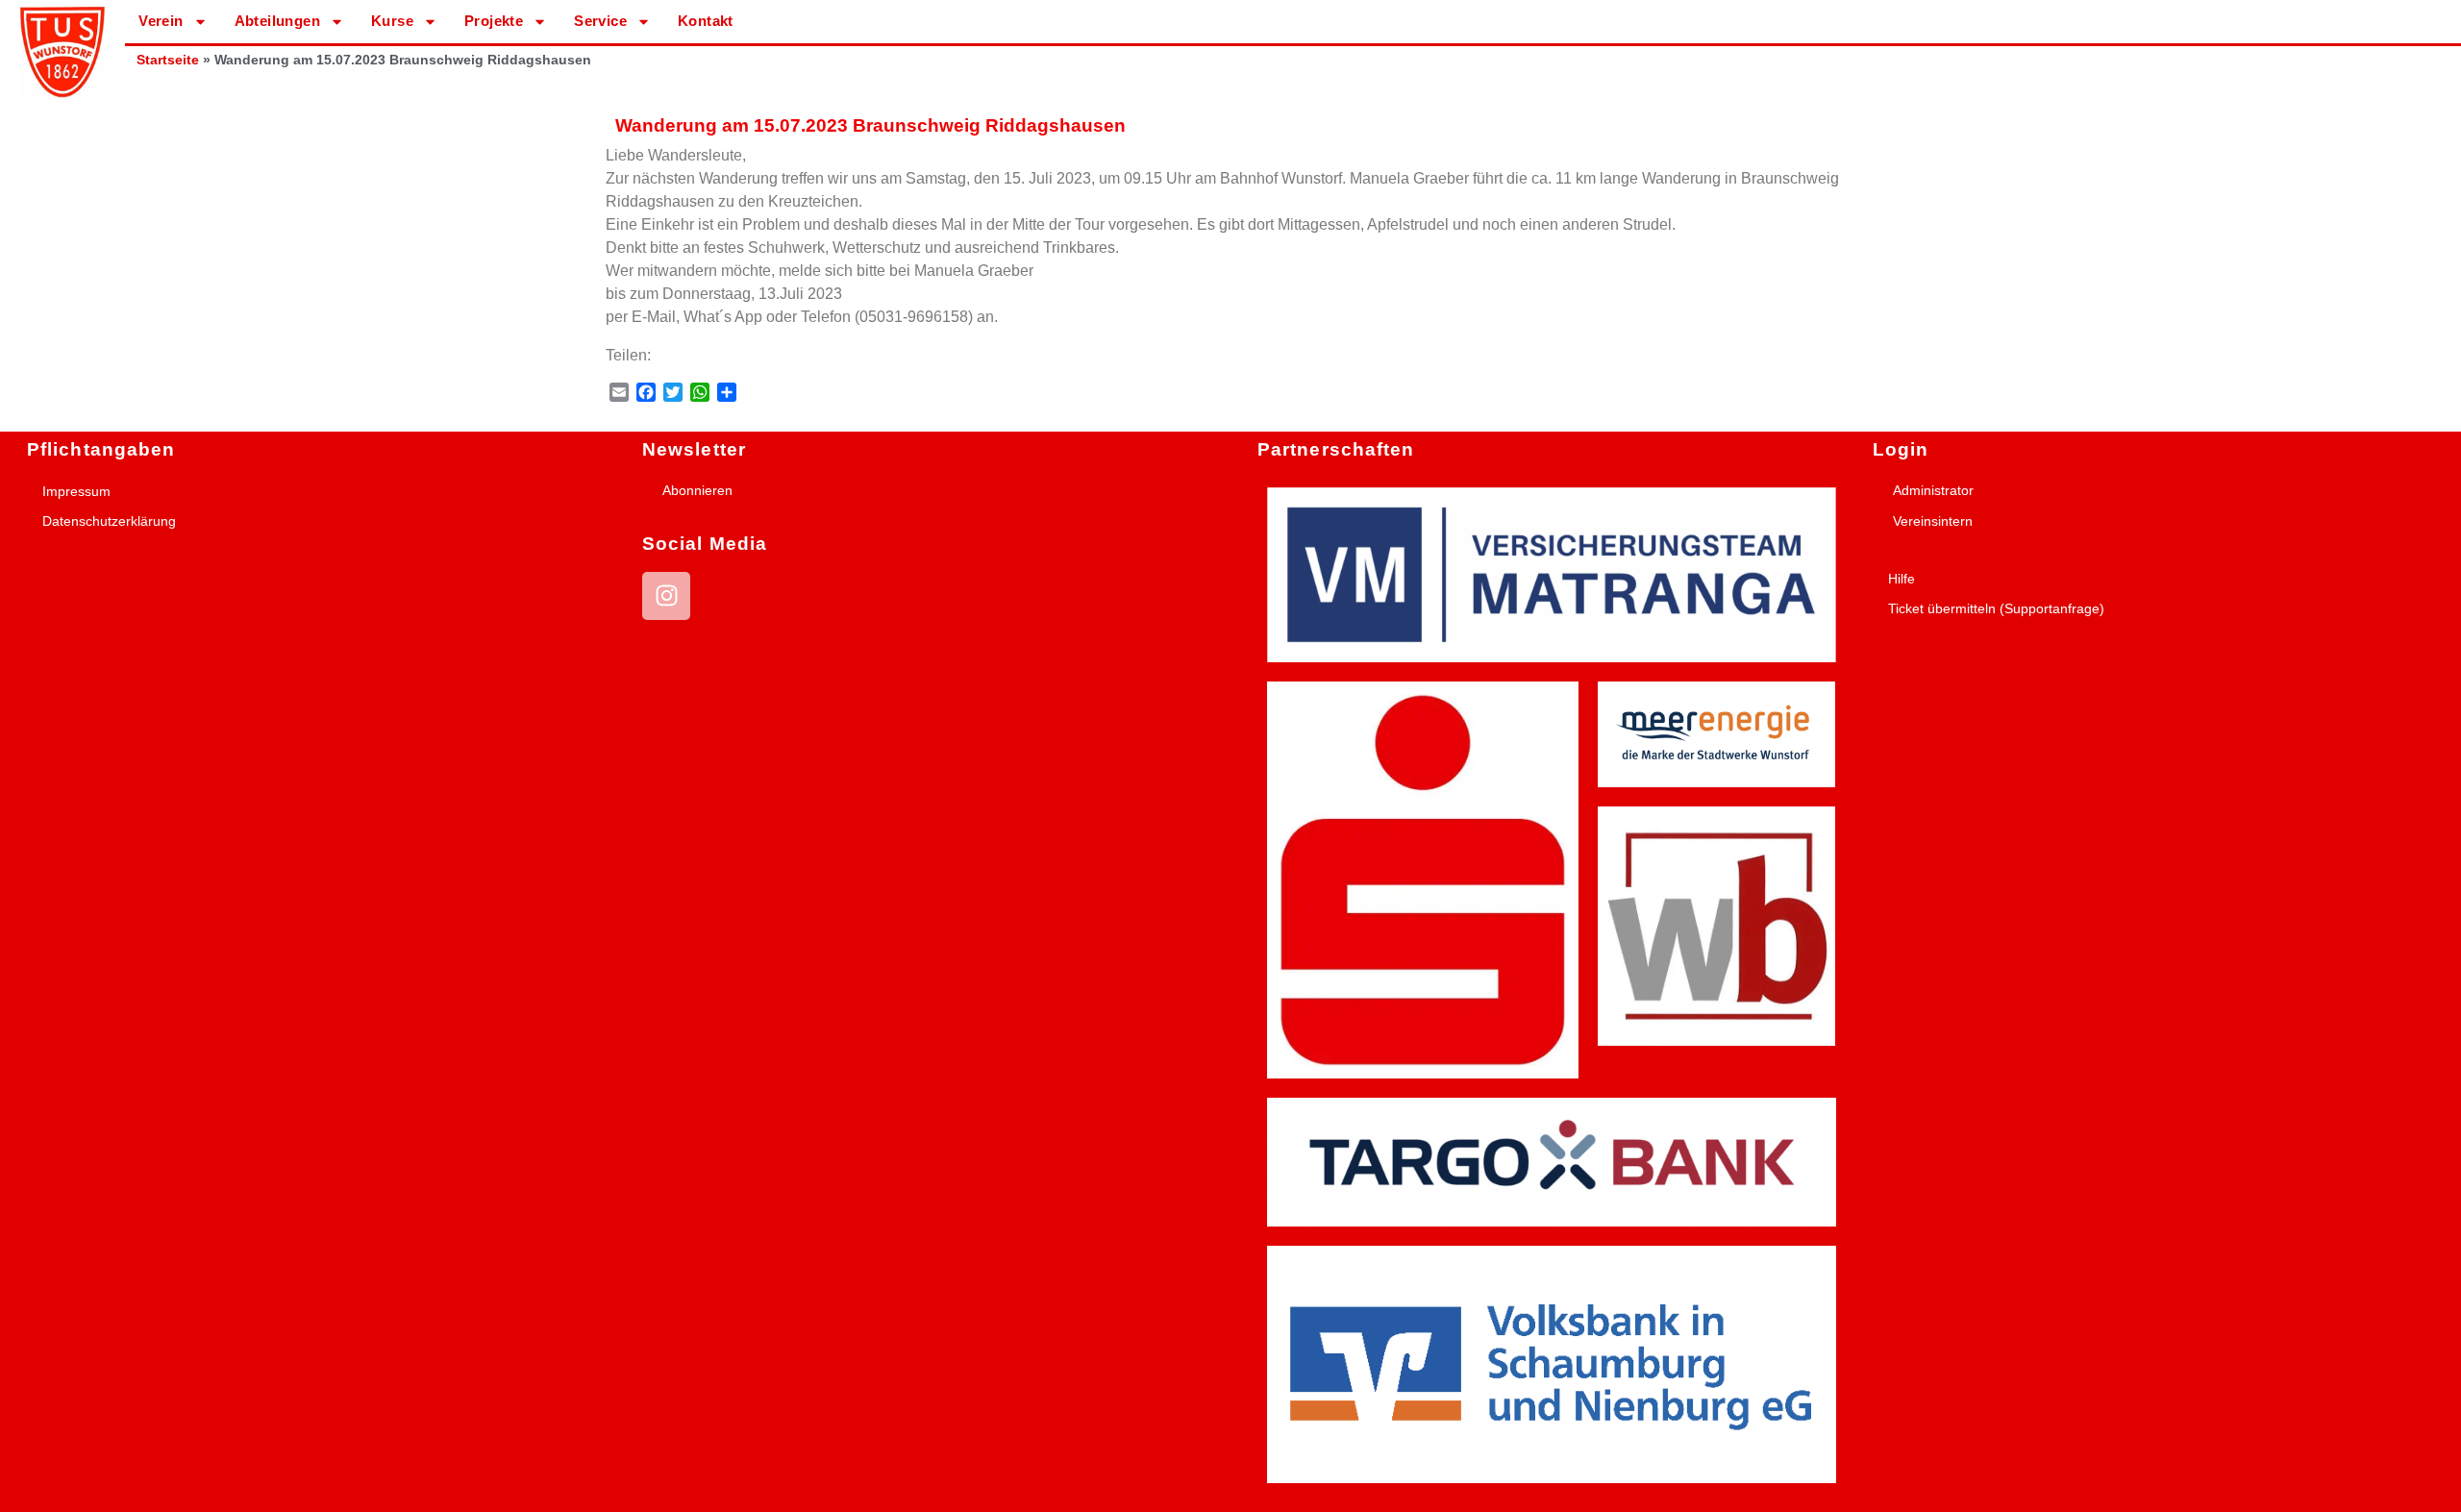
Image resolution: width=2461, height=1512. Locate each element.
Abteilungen (277, 21)
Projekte (494, 21)
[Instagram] (666, 596)
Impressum (76, 491)
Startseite (168, 60)
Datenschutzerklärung (109, 521)
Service (600, 21)
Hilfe (1902, 579)
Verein (161, 21)
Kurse (392, 21)
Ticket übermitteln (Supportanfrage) (1996, 608)
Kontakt (706, 21)
